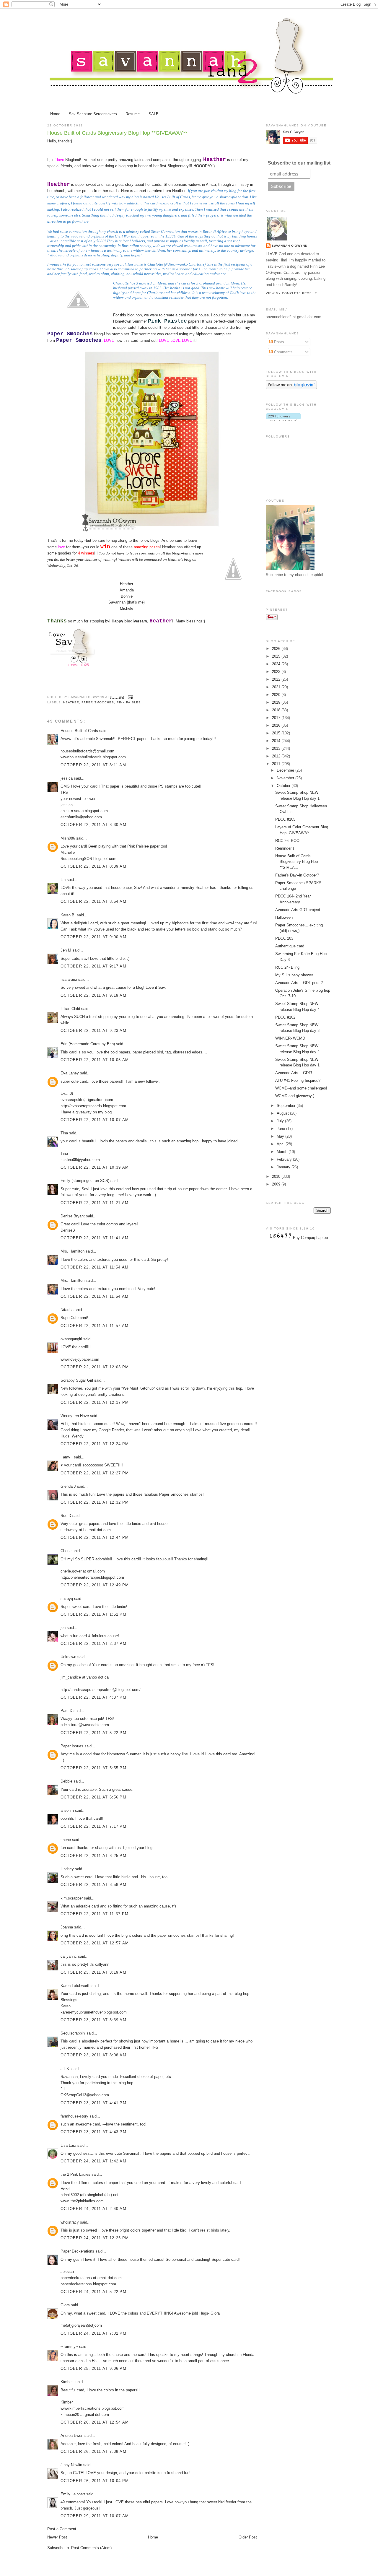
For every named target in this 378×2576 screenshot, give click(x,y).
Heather (127, 584)
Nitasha (67, 1310)
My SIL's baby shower (294, 975)
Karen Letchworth (75, 1986)
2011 (277, 764)
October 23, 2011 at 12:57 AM (95, 1943)
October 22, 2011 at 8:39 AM (93, 866)
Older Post (248, 2537)
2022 (277, 679)
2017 (277, 718)
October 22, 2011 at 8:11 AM (93, 765)
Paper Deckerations (77, 2251)
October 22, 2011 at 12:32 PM (95, 1502)
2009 (277, 1184)
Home (55, 114)
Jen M (66, 950)
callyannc (69, 1956)
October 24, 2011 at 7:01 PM (93, 2333)
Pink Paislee (129, 702)
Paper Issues (72, 1746)
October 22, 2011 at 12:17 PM (95, 1402)
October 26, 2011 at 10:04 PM (95, 2481)
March (283, 1152)
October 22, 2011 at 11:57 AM (94, 1326)
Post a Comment (62, 2529)
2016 (277, 725)
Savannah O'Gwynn (290, 246)
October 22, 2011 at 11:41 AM (94, 1238)
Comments (283, 352)
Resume (133, 114)
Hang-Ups (102, 334)
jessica (67, 778)
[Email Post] (130, 697)
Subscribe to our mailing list (299, 163)
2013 (277, 748)
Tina (64, 1133)
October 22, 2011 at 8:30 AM (93, 825)
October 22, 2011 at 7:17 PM (93, 1826)
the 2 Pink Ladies (75, 2174)
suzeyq (67, 1599)
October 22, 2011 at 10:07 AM (95, 1120)
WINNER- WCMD (290, 1038)
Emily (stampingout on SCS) (85, 1181)
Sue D (66, 1516)
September (287, 1106)
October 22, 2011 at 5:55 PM (93, 1768)
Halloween (284, 917)
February (285, 1159)
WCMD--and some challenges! (301, 1088)
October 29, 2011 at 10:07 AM (95, 2516)
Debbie (66, 1781)
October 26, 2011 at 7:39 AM (93, 2451)
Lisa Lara (68, 2145)
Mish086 (68, 838)
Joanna (67, 1927)
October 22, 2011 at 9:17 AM (93, 966)
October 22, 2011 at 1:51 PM (93, 1614)
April (281, 1144)
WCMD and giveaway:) (295, 1096)
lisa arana (69, 979)
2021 (277, 687)
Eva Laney (70, 1073)
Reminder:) (285, 848)
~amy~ (67, 1457)
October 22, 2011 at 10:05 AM (95, 1060)
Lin (63, 880)
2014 (277, 741)
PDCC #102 (285, 1017)
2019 (277, 702)
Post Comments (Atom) (91, 2548)
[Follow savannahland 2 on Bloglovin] (291, 388)
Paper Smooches (98, 702)
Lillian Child (70, 1009)
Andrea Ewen (72, 2436)
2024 (277, 664)
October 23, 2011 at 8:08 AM (93, 2055)
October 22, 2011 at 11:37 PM (94, 1914)
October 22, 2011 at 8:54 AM (93, 901)
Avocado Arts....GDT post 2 (299, 983)
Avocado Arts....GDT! (294, 1073)
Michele (127, 608)
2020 (277, 695)
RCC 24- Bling (287, 967)
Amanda (127, 590)
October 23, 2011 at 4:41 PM (93, 2103)
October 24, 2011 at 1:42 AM (93, 2161)
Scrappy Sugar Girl (77, 1380)
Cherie (66, 1551)
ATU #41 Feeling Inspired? (298, 1080)
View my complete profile (291, 293)
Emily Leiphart (73, 2494)
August (283, 1113)
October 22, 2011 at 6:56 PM (93, 1797)
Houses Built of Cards (79, 731)
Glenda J (68, 1486)
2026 (277, 649)
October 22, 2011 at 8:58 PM (93, 1885)
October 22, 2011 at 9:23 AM (93, 1031)
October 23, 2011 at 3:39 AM (93, 2020)
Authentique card (290, 946)
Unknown (68, 1657)
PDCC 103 (284, 938)
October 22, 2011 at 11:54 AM (94, 1267)
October (284, 786)
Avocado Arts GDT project (298, 910)
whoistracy (70, 2222)
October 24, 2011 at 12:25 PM (95, 2238)
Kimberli (67, 2382)
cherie (66, 1840)
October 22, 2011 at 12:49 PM (95, 1585)
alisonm (67, 1810)
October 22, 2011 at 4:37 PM (93, 1697)
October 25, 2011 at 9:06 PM (93, 2368)
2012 (277, 756)
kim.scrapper (72, 1898)
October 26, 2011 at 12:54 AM (95, 2422)
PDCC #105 (285, 819)
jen (63, 1628)
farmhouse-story (74, 2116)
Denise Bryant (73, 1216)
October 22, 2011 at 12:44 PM (95, 1537)
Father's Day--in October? (297, 875)
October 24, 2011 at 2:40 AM (93, 2209)
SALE (154, 114)
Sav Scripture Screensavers (93, 114)
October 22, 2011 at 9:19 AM (93, 995)
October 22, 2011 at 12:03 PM (95, 1367)
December (286, 770)
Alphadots (204, 334)
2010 (277, 1176)
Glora (65, 2305)
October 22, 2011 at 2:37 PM (93, 1644)
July (281, 1121)
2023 (277, 672)
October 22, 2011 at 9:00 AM (93, 937)
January (284, 1167)
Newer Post (57, 2537)
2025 (277, 656)
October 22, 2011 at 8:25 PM (93, 1856)
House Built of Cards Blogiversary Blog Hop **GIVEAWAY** (117, 133)
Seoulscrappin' (73, 2033)
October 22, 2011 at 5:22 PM (93, 1733)
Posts (278, 342)
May (281, 1136)
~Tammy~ (69, 2347)
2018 (277, 710)
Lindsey (67, 1869)
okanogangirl (71, 1339)
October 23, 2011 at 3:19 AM (93, 1972)
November (286, 778)
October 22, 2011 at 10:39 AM (95, 1167)
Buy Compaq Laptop (310, 1238)
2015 (277, 733)
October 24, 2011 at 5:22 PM (93, 2292)
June (281, 1129)
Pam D (66, 1711)
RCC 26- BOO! (288, 841)
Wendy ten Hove (75, 1416)
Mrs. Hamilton (73, 1251)
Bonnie (127, 596)
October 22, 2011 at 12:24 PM (95, 1444)
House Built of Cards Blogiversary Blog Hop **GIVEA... (296, 862)
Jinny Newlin (71, 2465)
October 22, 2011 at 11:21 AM (94, 1203)
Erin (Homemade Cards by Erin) (88, 1044)
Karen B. (68, 915)
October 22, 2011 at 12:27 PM (95, 1473)
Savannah (117, 602)
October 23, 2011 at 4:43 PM (93, 2132)
